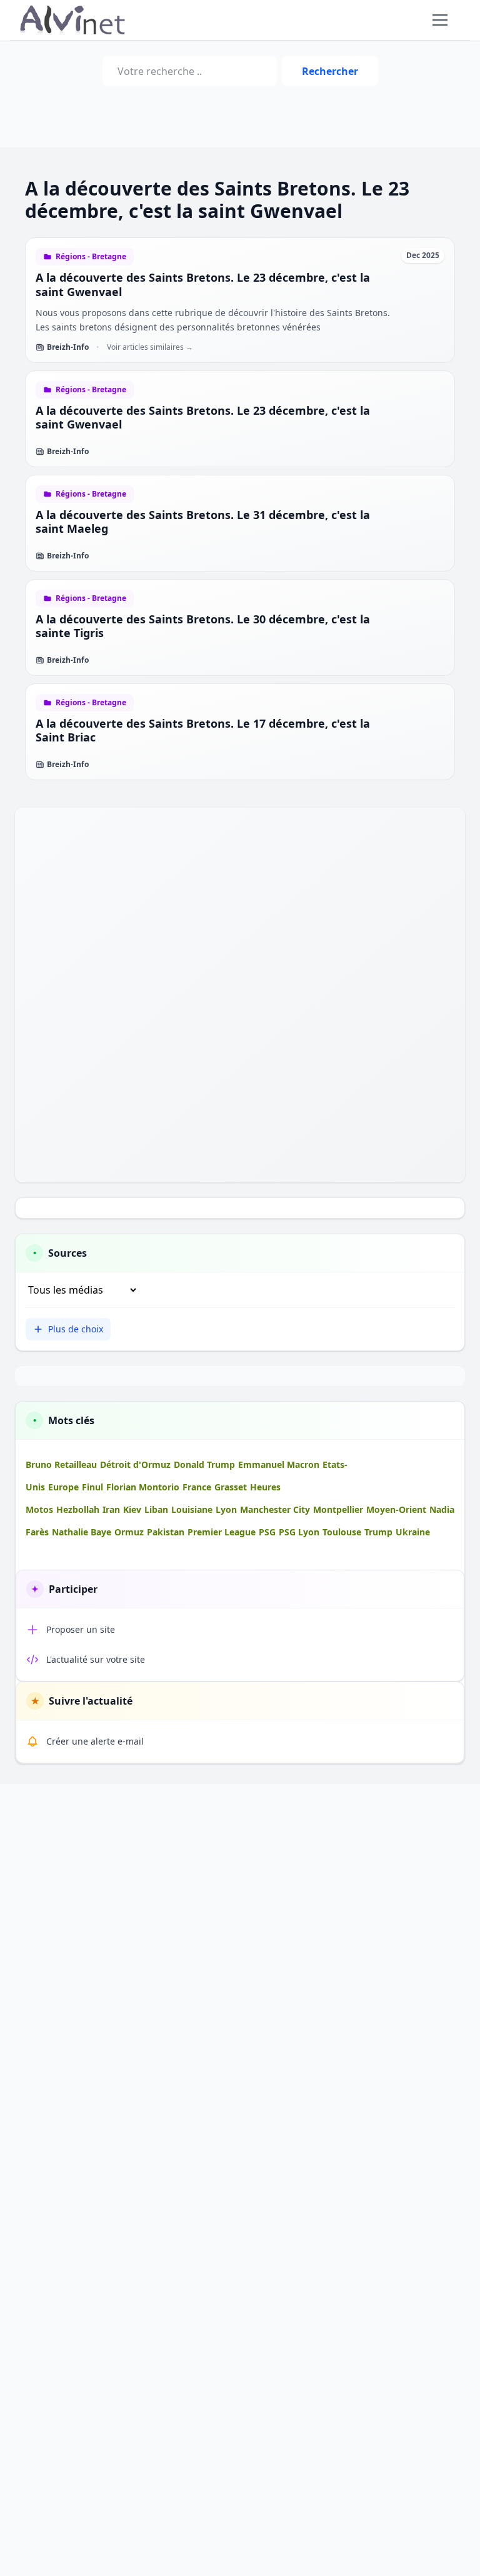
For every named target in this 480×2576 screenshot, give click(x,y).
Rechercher (330, 71)
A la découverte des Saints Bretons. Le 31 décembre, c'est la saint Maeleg (203, 522)
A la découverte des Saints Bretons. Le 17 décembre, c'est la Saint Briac (203, 731)
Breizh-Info (68, 347)
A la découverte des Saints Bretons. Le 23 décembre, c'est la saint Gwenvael (203, 285)
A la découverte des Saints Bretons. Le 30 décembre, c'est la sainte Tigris (203, 626)
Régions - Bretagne (91, 257)
